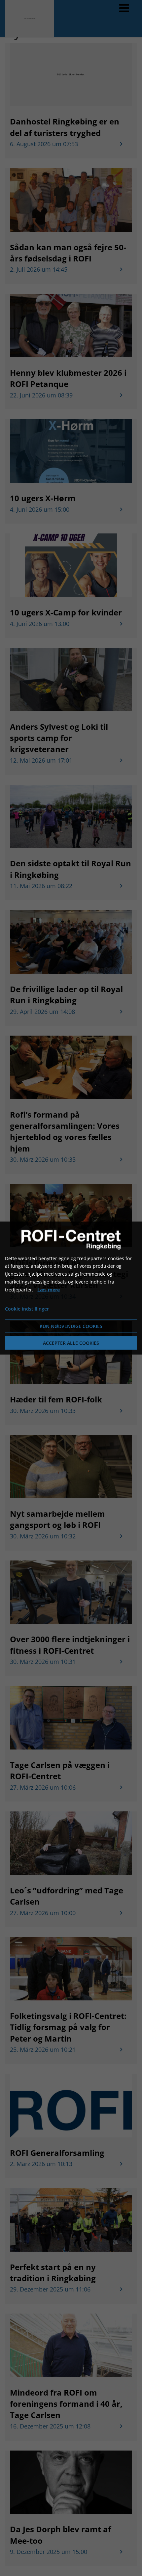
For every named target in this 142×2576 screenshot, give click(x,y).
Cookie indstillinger (27, 1309)
